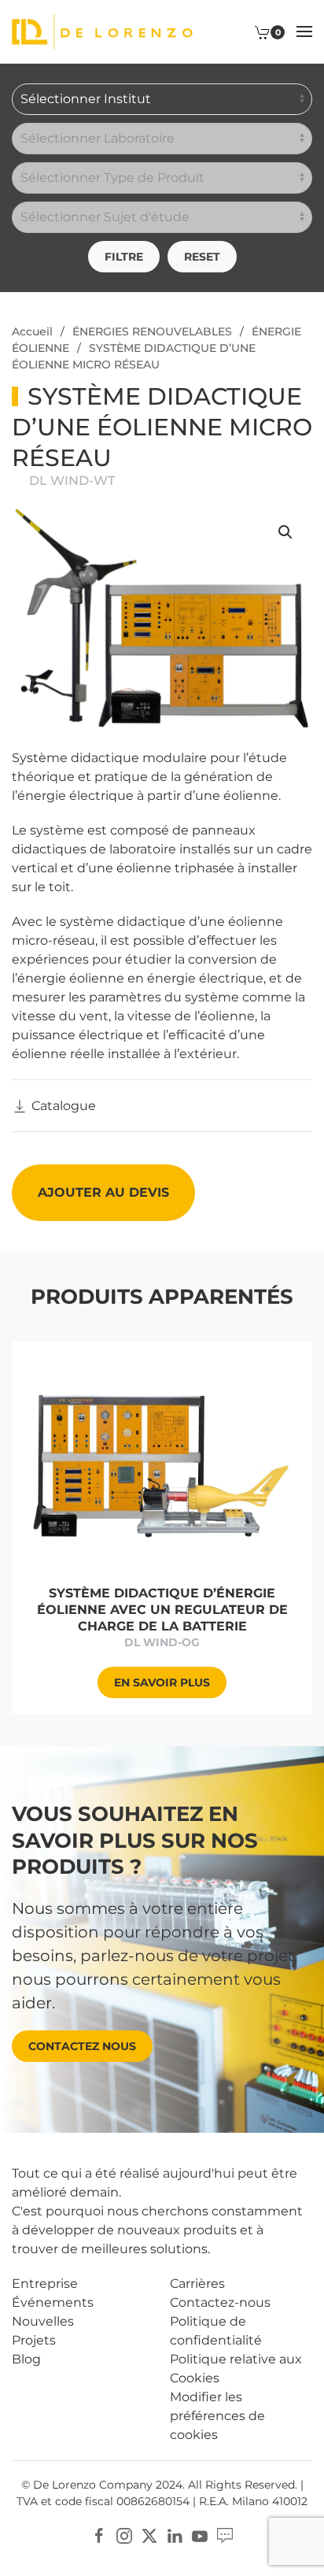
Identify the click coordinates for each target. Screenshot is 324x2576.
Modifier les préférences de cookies (217, 2416)
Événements (53, 2302)
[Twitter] (149, 2535)
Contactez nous (82, 2046)
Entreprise (45, 2284)
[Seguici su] (225, 2535)
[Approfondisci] (162, 1463)
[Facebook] (99, 2535)
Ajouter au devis (103, 1192)
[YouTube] (200, 2535)
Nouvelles (43, 2321)
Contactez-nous (220, 2302)
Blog (26, 2359)
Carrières (197, 2284)
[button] (304, 31)
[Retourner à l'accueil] (102, 31)
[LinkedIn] (175, 2535)
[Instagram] (124, 2535)
